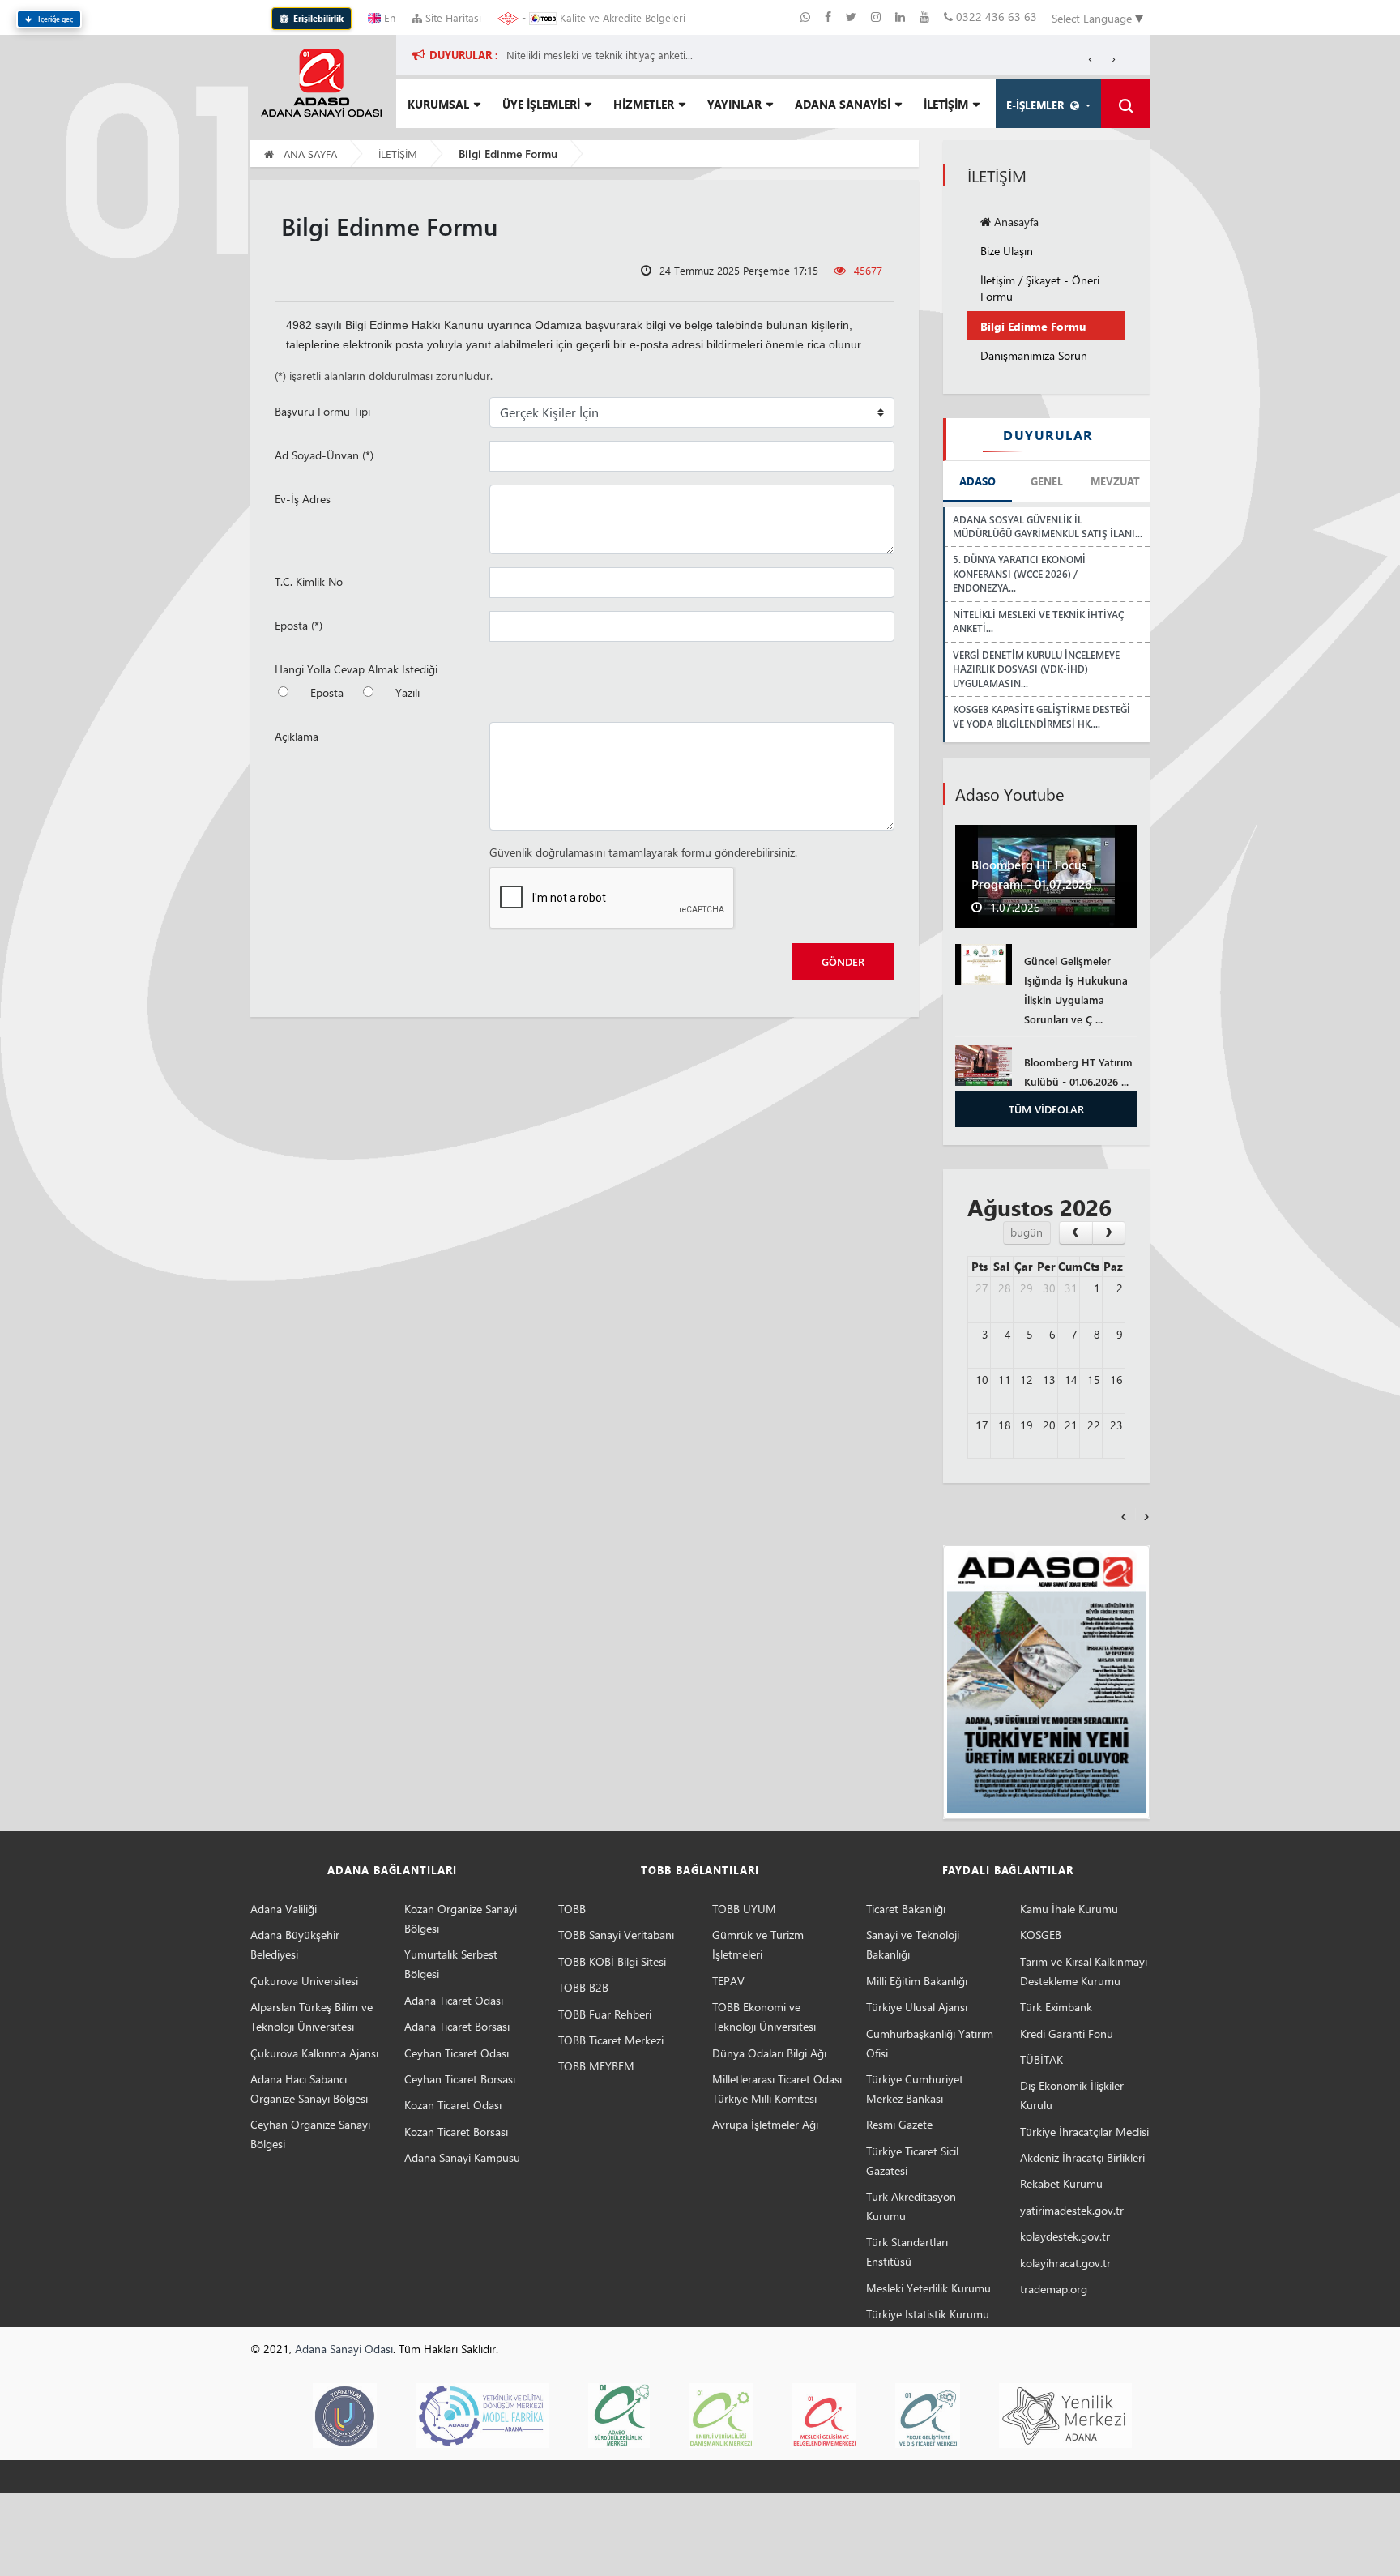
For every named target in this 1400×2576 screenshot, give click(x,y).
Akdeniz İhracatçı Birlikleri (1082, 2157)
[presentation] (1124, 1514)
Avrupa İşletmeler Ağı (765, 2124)
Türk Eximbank (1056, 2007)
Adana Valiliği (284, 1909)
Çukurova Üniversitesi (304, 1981)
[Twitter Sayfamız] (853, 17)
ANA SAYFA (309, 154)
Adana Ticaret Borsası (457, 2026)
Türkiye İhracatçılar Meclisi (1084, 2132)
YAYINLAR (734, 104)
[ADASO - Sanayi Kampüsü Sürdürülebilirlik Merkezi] (619, 2414)
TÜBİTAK (1041, 2059)
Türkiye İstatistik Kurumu (928, 2314)
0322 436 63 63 (995, 17)
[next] (1109, 1233)
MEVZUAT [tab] (1115, 481)
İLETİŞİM (946, 104)
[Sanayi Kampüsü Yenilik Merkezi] (1065, 2414)
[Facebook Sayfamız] (830, 17)
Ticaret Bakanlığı (906, 1909)
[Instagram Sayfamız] (877, 17)
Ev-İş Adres (303, 499)
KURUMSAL (438, 104)
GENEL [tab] (1047, 481)
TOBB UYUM (744, 1909)
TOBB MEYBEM (596, 2066)
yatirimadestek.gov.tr (1072, 2210)
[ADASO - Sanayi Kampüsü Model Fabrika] (482, 2414)
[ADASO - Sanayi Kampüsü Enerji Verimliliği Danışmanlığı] (721, 2414)
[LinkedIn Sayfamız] (902, 17)
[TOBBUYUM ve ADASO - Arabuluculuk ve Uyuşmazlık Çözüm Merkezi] (345, 2414)
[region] (795, 55)
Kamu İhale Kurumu (1069, 1909)
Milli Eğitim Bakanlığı (917, 1981)
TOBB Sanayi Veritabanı (616, 1935)
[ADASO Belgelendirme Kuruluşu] (824, 2414)
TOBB (572, 1909)
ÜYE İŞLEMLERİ (541, 104)
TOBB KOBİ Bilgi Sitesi (612, 1961)
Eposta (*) (299, 625)
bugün (1027, 1232)
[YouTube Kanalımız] (924, 17)
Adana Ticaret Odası (454, 2000)
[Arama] (1125, 104)
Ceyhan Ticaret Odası (457, 2053)
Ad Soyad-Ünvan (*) (324, 455)
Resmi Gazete (899, 2124)
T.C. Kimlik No (309, 581)
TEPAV (728, 1981)
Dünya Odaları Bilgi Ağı (769, 2053)
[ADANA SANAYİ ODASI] (321, 81)
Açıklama (297, 736)
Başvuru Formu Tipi (322, 411)
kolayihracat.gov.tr (1065, 2263)
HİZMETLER (644, 104)
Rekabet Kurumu (1061, 2183)
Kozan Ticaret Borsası (456, 2132)
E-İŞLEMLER (1038, 105)
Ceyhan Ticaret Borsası (460, 2079)
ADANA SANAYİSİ (843, 104)
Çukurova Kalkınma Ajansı (314, 2053)
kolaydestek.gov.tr (1065, 2236)
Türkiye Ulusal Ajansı (917, 2007)
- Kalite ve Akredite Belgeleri (602, 17)
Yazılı (408, 692)
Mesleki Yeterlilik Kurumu (928, 2288)
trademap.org (1054, 2289)
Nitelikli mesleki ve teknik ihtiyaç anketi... (600, 55)
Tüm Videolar (1046, 1109)
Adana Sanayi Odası (344, 2349)
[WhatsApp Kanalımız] (807, 17)
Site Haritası (452, 17)
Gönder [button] (843, 961)
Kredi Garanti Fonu (1067, 2033)
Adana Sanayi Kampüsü (462, 2157)
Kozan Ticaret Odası (453, 2105)
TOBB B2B (583, 1987)
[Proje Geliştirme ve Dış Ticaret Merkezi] (927, 2414)
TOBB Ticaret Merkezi (611, 2040)
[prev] (1076, 1233)
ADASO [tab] (977, 481)
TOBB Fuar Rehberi (605, 2014)
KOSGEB (1041, 1935)
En (388, 17)
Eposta (327, 692)
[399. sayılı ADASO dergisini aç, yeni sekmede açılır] (1046, 1682)
